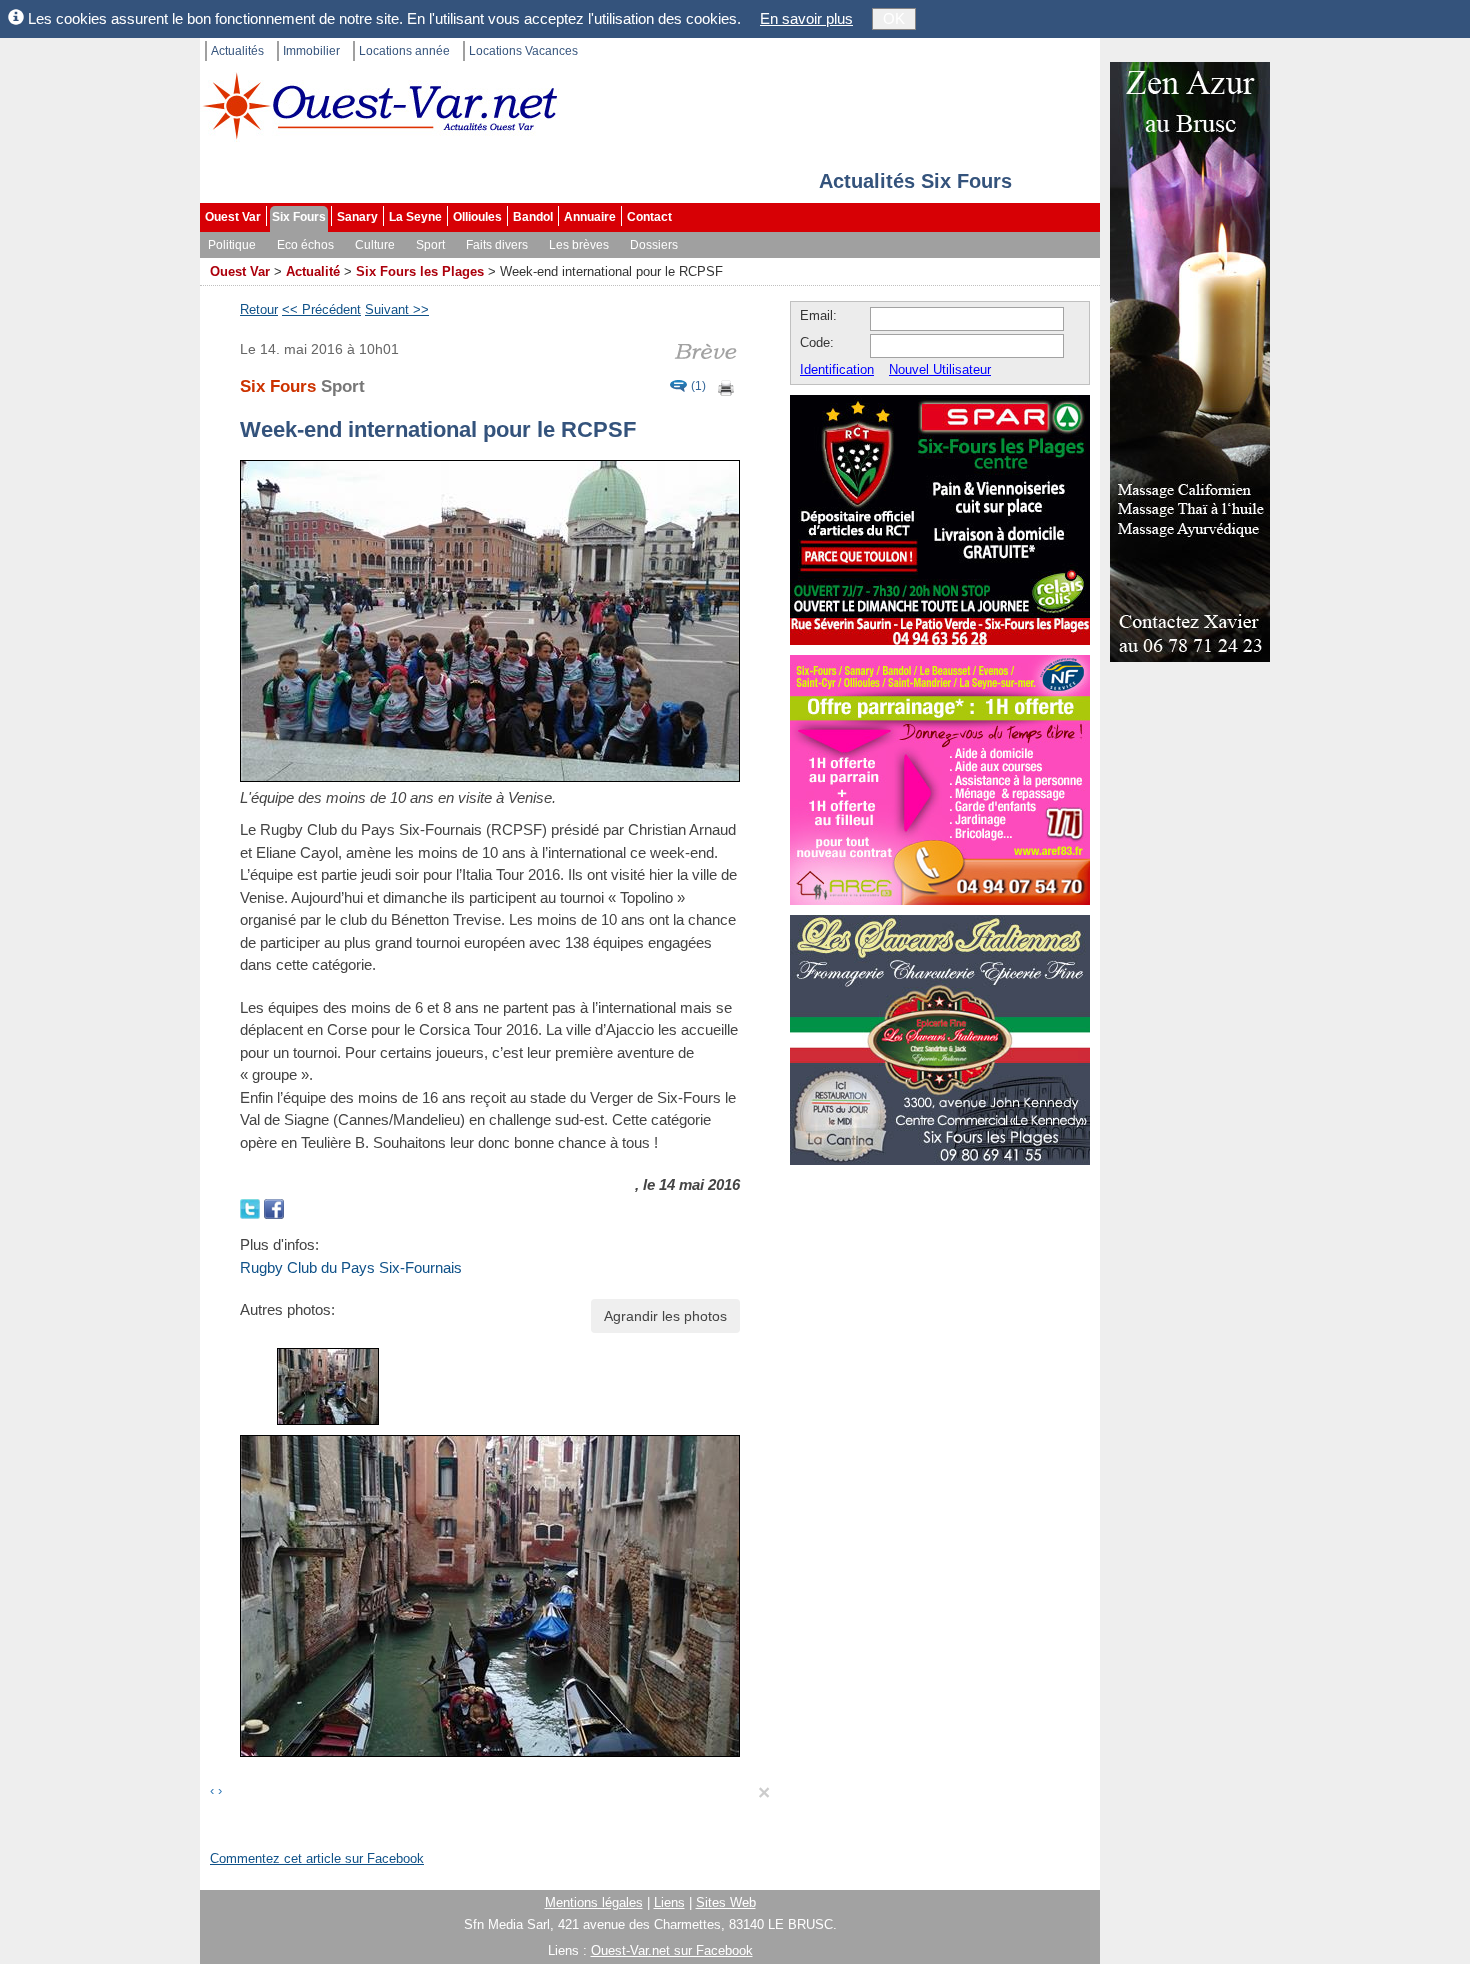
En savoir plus (806, 18)
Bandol (533, 217)
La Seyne (415, 217)
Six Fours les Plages (420, 271)
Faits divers (497, 245)
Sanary (357, 217)
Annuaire (590, 217)
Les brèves (579, 245)
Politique (232, 245)
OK (894, 18)
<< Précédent (321, 309)
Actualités (237, 51)
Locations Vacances (523, 51)
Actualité (313, 271)
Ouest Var (233, 217)
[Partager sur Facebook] (274, 1207)
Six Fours (299, 217)
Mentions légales (594, 1902)
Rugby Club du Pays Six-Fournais (351, 1267)
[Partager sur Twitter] (252, 1207)
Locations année (404, 51)
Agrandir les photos (665, 1316)
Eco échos (305, 245)
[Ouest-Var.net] (380, 105)
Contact (649, 217)
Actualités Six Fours (915, 181)
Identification (837, 369)
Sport (430, 245)
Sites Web (726, 1902)
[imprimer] (727, 386)
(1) (698, 386)
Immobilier (311, 51)
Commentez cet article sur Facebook (317, 1858)
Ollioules (477, 217)
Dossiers (654, 245)
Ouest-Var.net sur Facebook (672, 1950)
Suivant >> (397, 309)
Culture (375, 245)
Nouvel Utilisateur (940, 369)
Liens (669, 1902)
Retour (259, 309)
